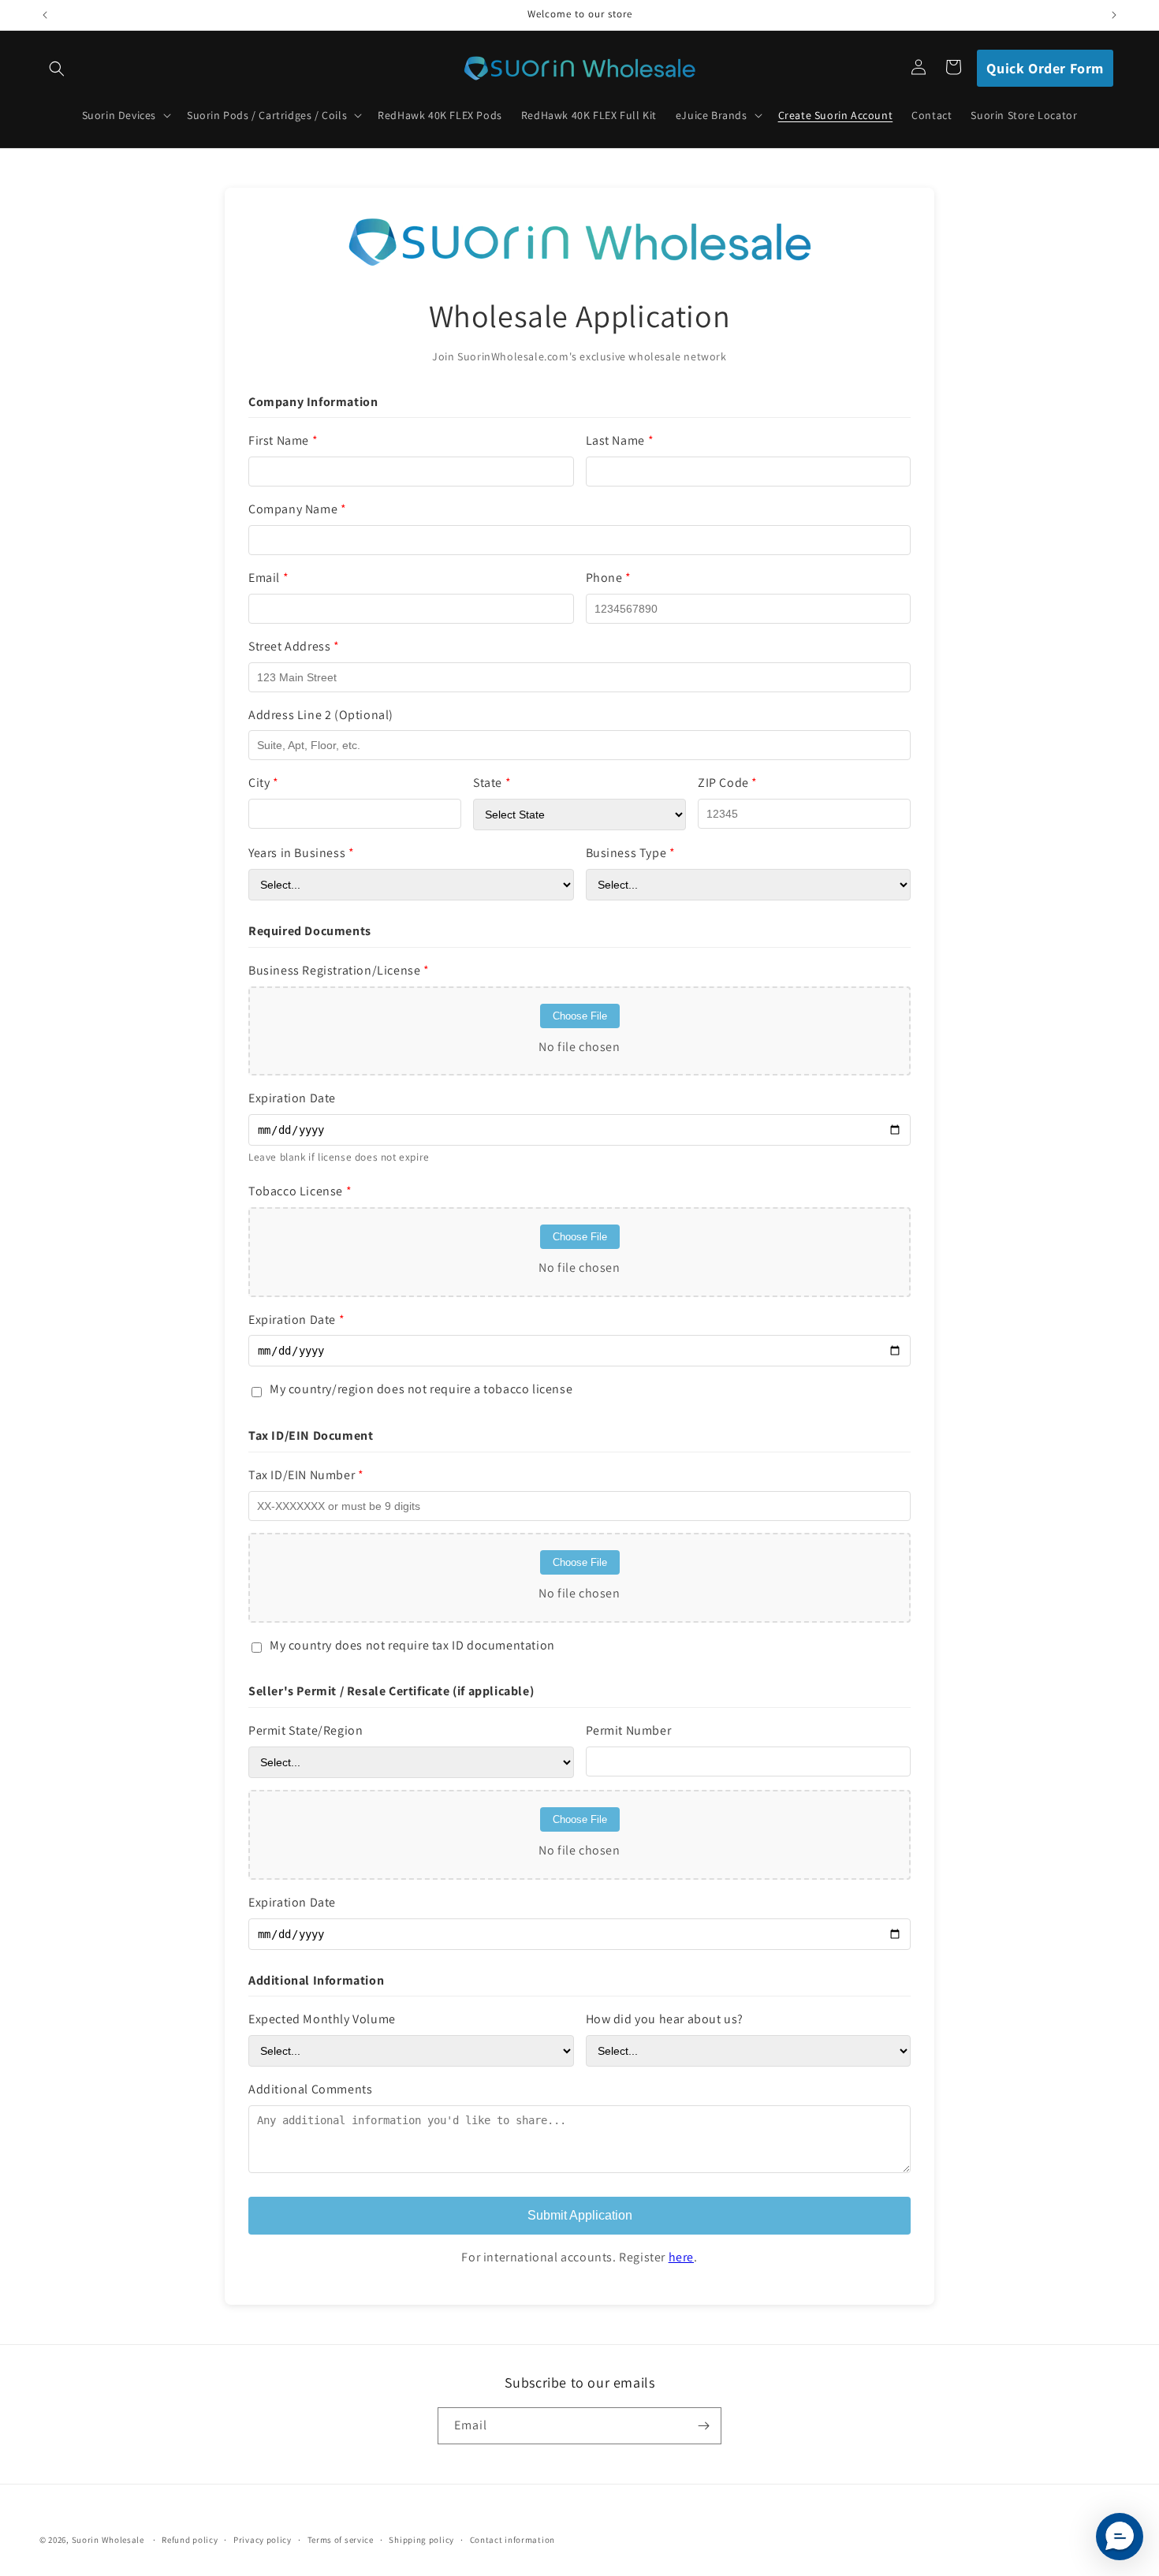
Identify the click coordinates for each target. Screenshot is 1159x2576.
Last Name (620, 440)
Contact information (512, 2540)
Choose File (580, 1016)
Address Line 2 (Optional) (321, 715)
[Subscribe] (703, 2426)
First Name (283, 440)
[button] (57, 69)
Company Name (297, 509)
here (681, 2257)
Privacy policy (263, 2540)
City (264, 783)
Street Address (294, 646)
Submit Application (580, 2215)
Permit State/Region (306, 1730)
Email (268, 578)
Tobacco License (300, 1191)
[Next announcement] (1114, 15)
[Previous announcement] (45, 15)
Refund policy (190, 2540)
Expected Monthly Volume (322, 2019)
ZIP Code (728, 783)
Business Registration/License (339, 970)
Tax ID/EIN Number (306, 1475)
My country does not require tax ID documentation (412, 1645)
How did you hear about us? (665, 2019)
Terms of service (341, 2540)
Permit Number (629, 1730)
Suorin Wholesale (108, 2540)
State (492, 783)
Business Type (631, 853)
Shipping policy (421, 2540)
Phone (609, 578)
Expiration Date (292, 1098)
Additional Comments (310, 2089)
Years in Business (301, 853)
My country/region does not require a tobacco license (421, 1389)
